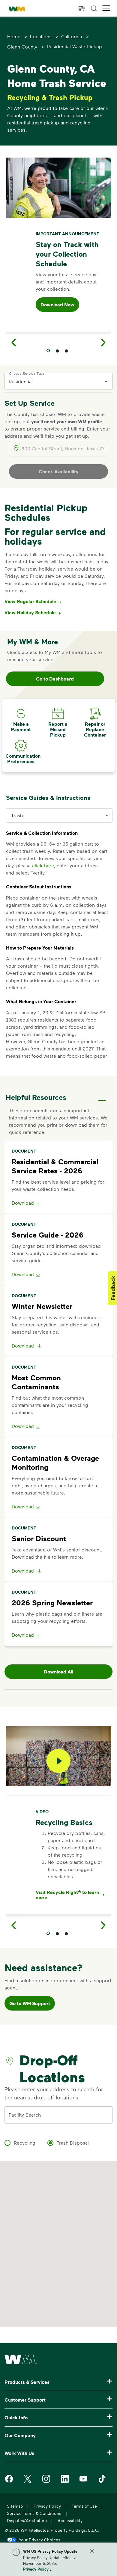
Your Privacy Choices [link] (40, 2540)
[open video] (58, 1761)
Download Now (57, 305)
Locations (41, 36)
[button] (106, 8)
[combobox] (54, 381)
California (72, 36)
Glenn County (22, 47)
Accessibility (70, 2520)
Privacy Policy (36, 2569)
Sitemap (15, 2506)
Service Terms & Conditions (34, 2513)
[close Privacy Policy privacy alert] (92, 2551)
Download (23, 1203)
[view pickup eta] (82, 8)
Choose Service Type (27, 373)
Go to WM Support (30, 2003)
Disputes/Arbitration (27, 2520)
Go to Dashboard (55, 679)
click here (43, 865)
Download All (58, 1672)
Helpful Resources (36, 1097)
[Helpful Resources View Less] (102, 1095)
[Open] (106, 381)
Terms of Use (84, 2506)
